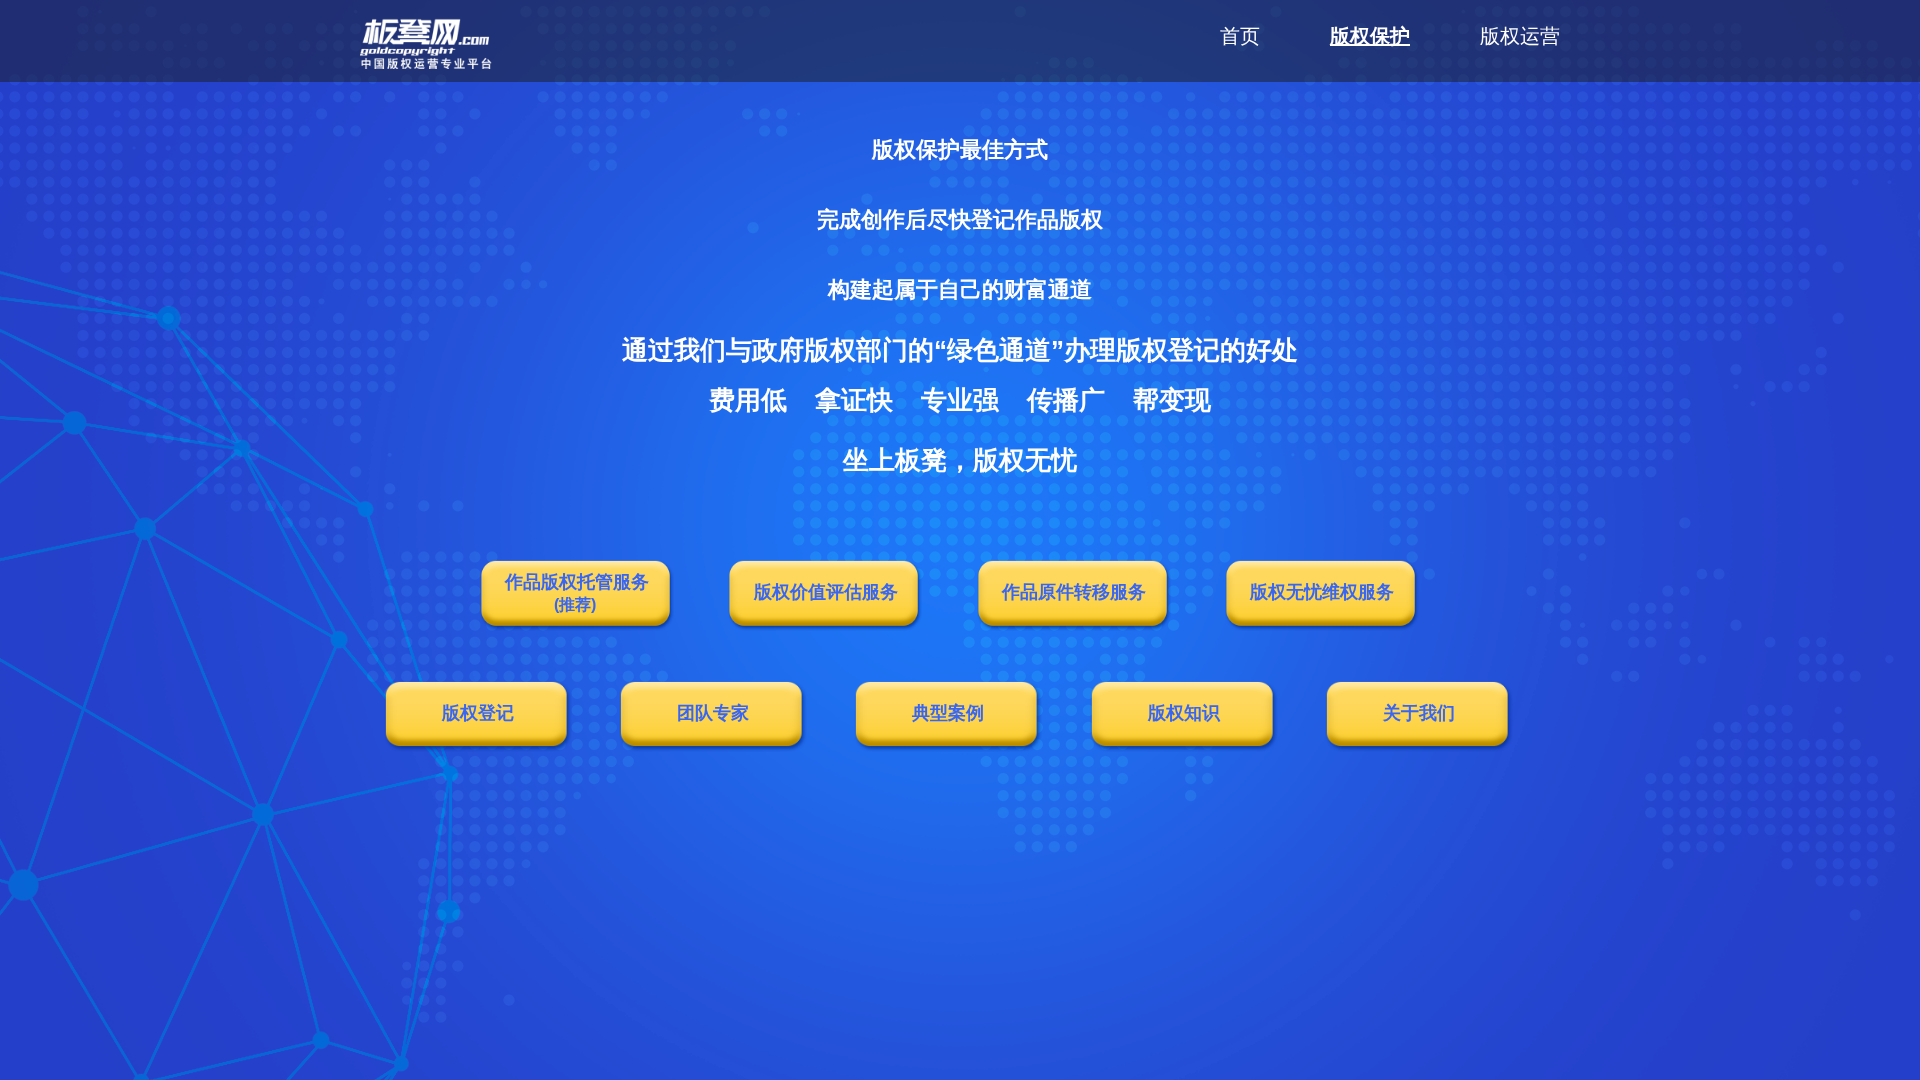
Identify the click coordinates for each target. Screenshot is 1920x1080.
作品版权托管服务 (577, 592)
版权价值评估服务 (826, 592)
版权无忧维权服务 (1322, 592)
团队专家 (713, 713)
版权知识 (1184, 713)
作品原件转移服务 (1074, 592)
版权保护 (1370, 36)
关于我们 (1419, 713)
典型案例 (948, 713)
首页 (1240, 36)
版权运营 (1520, 36)
